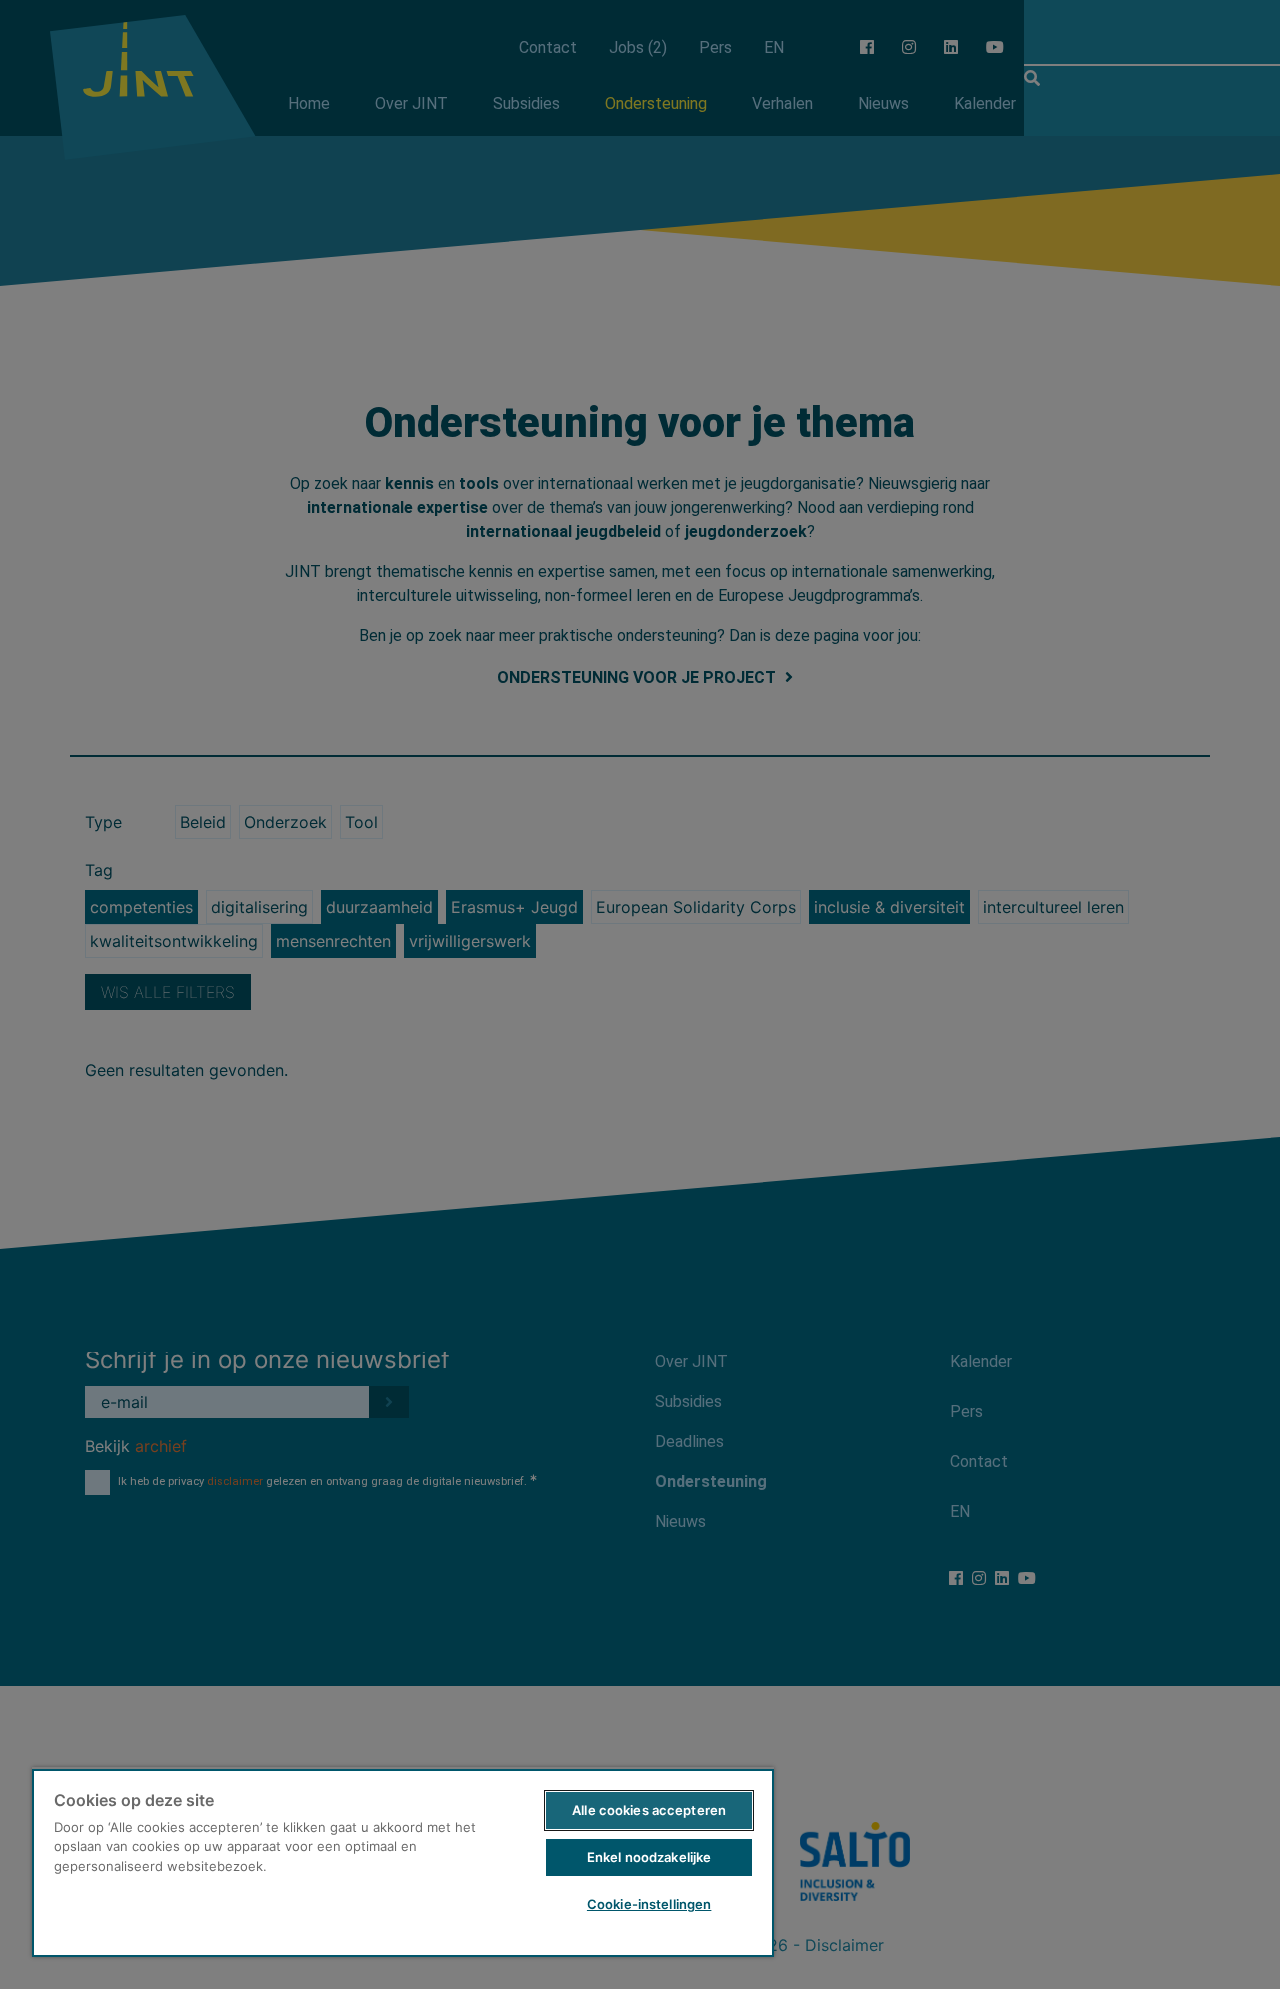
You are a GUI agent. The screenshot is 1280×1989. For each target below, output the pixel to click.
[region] (403, 1862)
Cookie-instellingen (649, 1904)
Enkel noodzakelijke (649, 1857)
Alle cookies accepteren (649, 1810)
